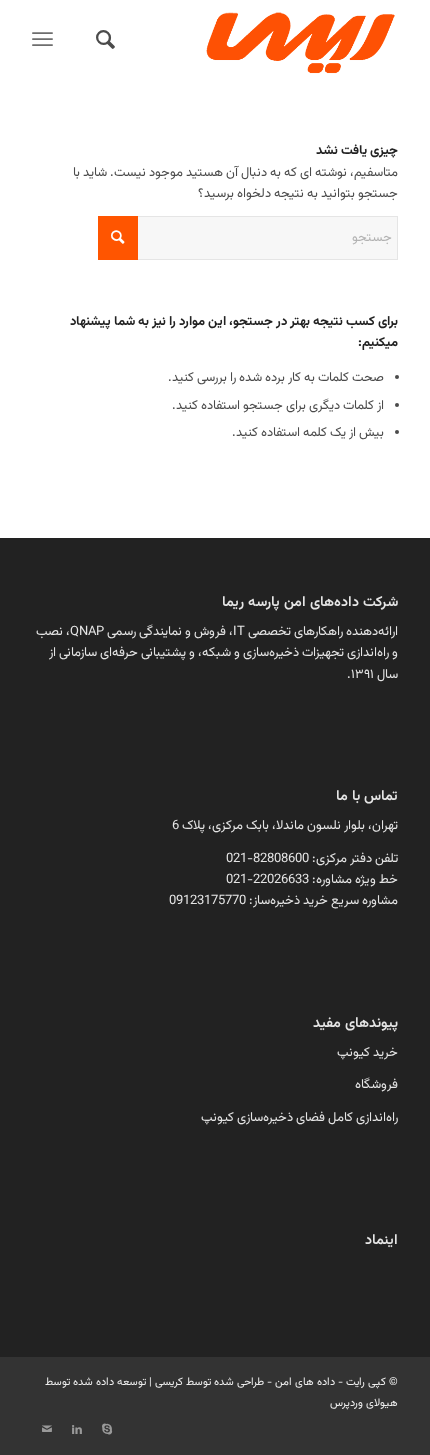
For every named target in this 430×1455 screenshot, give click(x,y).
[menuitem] (102, 40)
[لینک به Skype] (107, 1430)
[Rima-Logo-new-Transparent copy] (251, 40)
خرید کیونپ (367, 1053)
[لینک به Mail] (47, 1430)
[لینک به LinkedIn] (77, 1430)
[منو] (46, 40)
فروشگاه (376, 1085)
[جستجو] (102, 40)
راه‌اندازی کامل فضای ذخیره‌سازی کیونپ (299, 1118)
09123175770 (207, 901)
